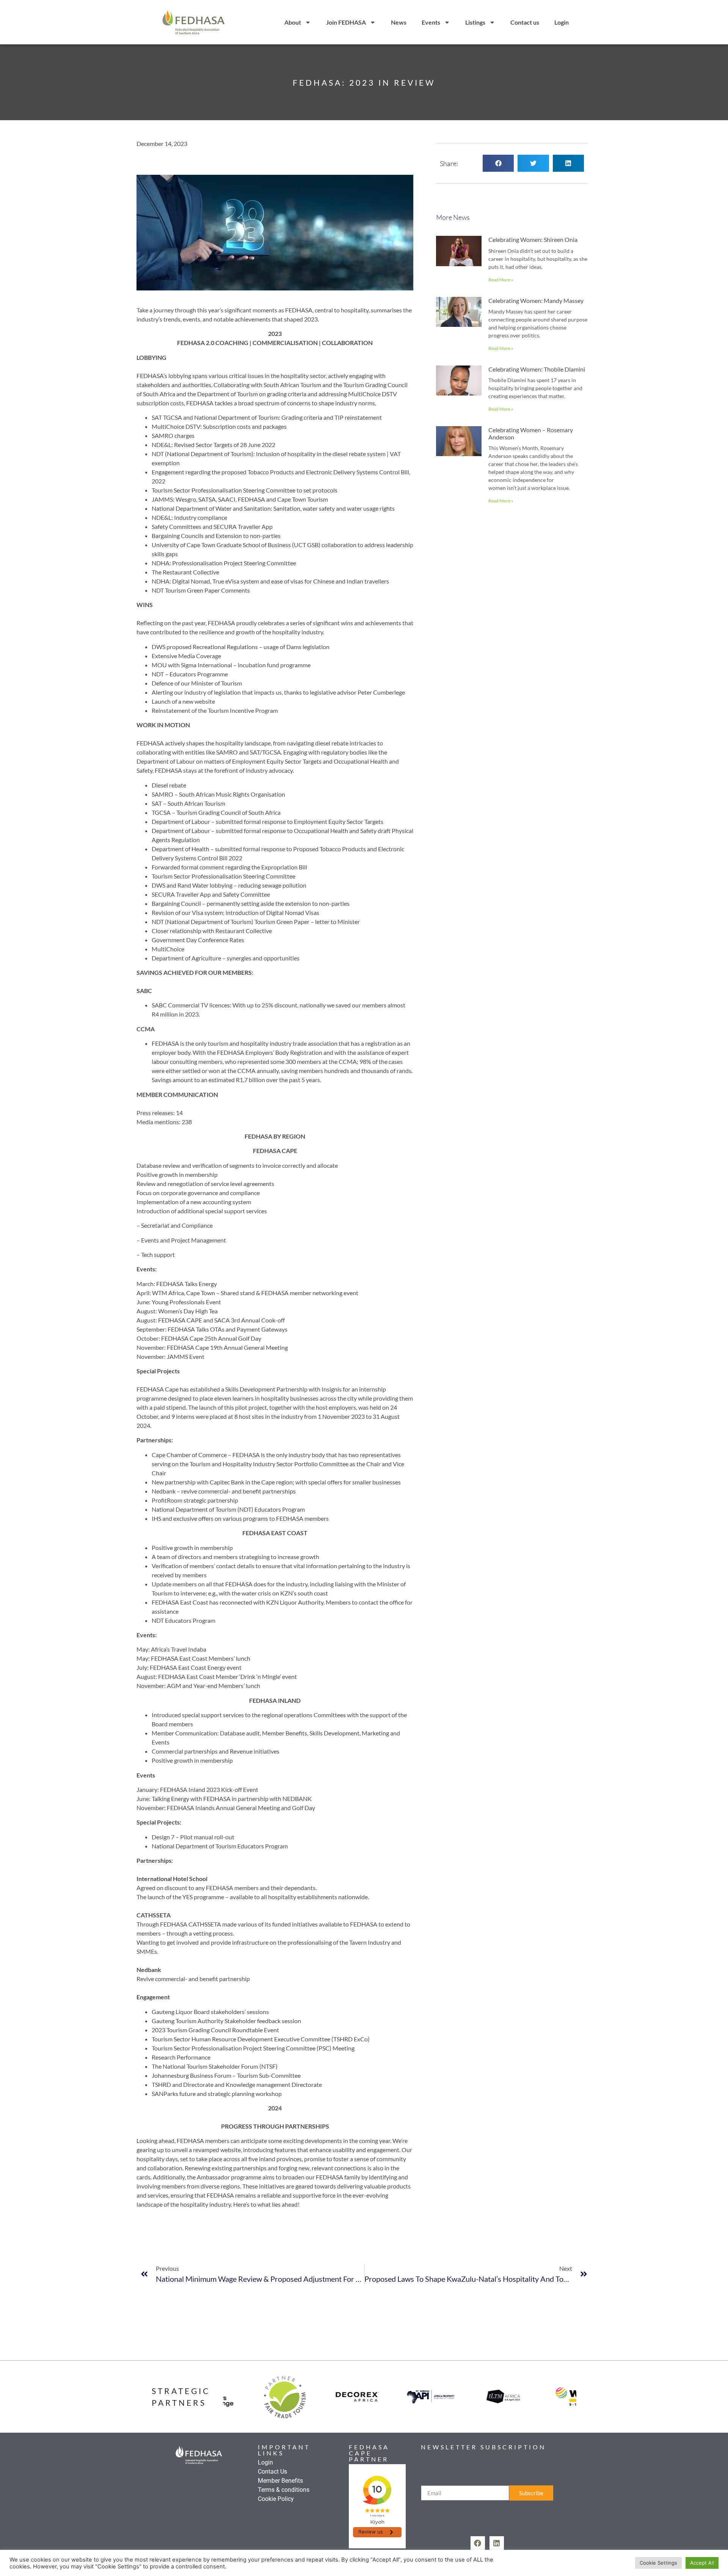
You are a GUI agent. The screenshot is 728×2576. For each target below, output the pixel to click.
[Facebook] (478, 2543)
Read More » (501, 280)
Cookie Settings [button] (658, 2563)
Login (562, 22)
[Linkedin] (497, 2543)
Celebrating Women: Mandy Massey (536, 300)
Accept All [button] (702, 2563)
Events (431, 22)
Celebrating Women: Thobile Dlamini (537, 369)
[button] (498, 163)
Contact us (525, 22)
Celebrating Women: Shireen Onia (533, 239)
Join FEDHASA (346, 22)
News (399, 22)
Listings (475, 22)
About (293, 22)
